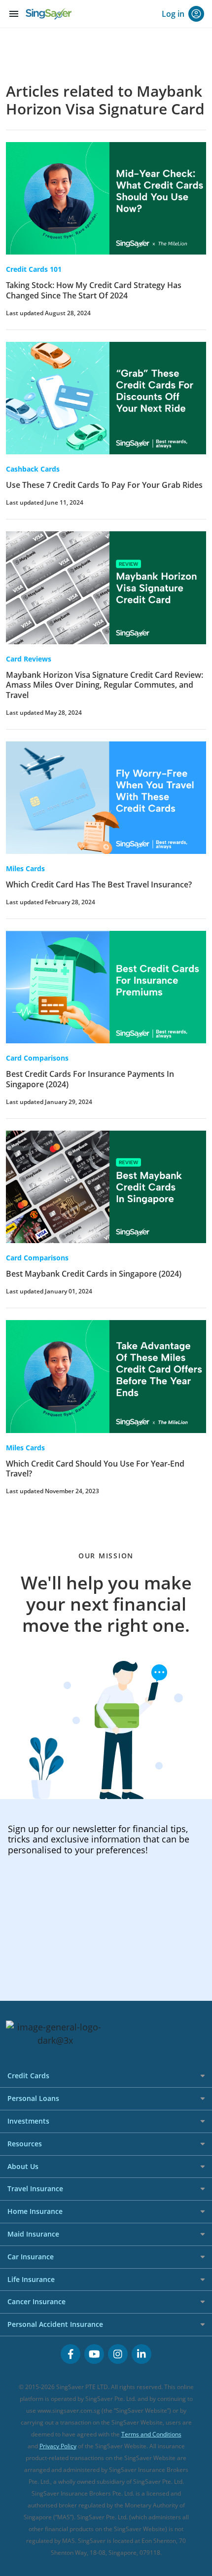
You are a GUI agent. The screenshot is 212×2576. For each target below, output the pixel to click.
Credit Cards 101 (34, 269)
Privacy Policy (58, 2446)
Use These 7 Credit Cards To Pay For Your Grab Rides (104, 485)
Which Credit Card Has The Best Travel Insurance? (99, 884)
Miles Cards (25, 868)
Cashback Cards (33, 469)
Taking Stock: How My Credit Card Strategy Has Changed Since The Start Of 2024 (94, 290)
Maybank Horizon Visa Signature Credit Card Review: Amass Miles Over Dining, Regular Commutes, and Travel (105, 685)
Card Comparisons (37, 1058)
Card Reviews (29, 659)
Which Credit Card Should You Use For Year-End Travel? (95, 1469)
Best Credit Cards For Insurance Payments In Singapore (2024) (90, 1079)
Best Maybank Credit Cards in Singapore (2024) (94, 1274)
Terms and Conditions (151, 2434)
